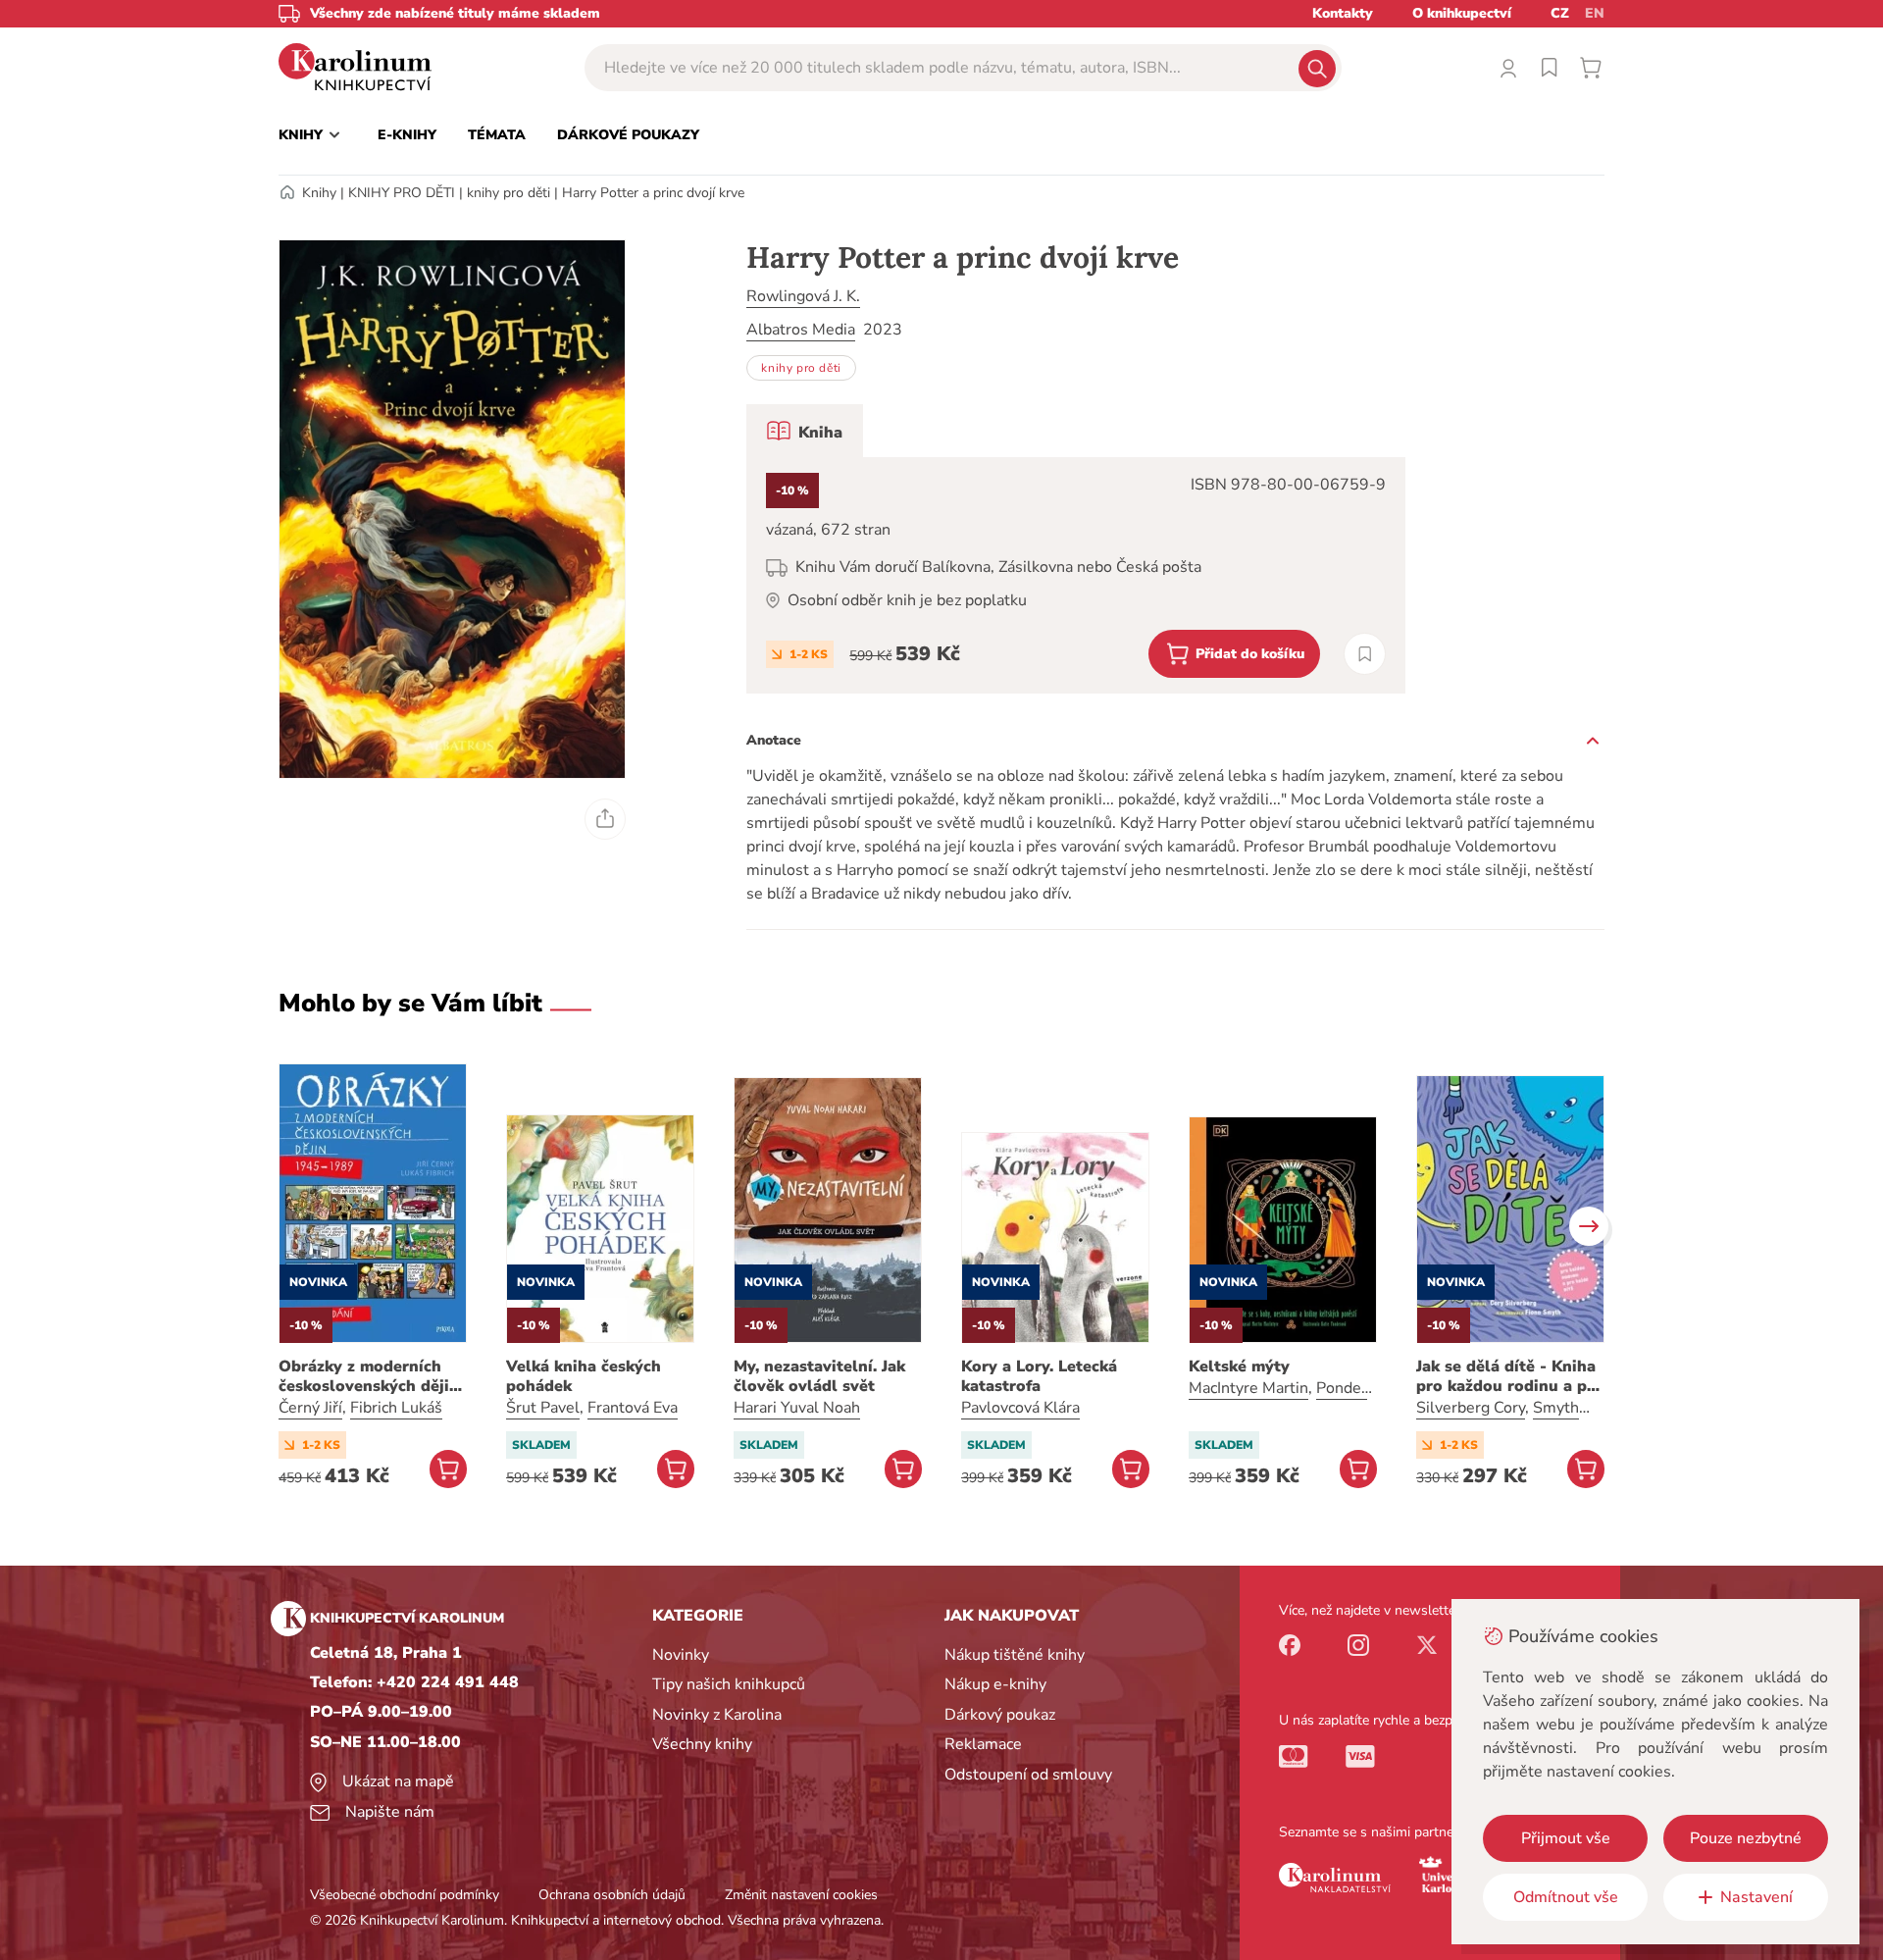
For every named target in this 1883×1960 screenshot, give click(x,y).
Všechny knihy (702, 1744)
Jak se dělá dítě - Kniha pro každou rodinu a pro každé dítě (1510, 1376)
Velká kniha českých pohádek (584, 1376)
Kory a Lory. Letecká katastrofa (1039, 1376)
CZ (1560, 13)
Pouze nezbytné (1746, 1838)
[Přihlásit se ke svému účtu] (1508, 68)
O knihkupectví (1462, 13)
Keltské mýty (1239, 1367)
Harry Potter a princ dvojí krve (653, 193)
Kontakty (1343, 13)
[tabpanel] (1076, 575)
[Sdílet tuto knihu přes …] (605, 819)
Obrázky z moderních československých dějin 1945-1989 (369, 1376)
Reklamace (983, 1744)
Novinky (681, 1655)
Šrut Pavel (543, 1408)
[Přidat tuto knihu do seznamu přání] (1365, 654)
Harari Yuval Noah (797, 1408)
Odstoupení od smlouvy (1028, 1775)
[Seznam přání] (1550, 68)
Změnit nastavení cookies (801, 1895)
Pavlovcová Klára (1020, 1408)
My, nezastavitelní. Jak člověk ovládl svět (819, 1376)
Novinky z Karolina (717, 1715)
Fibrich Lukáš (396, 1408)
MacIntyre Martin (1248, 1388)
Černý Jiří (310, 1408)
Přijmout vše (1566, 1838)
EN (1595, 13)
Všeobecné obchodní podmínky (405, 1895)
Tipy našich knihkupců (729, 1684)
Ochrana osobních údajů (612, 1895)
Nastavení (1756, 1897)
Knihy (319, 193)
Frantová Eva (633, 1408)
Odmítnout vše (1566, 1897)
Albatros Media (801, 330)
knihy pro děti (509, 193)
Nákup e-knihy (995, 1684)
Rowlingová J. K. (803, 296)
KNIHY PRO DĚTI (402, 193)
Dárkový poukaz (1000, 1715)
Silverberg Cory (1471, 1408)
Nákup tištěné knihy (1015, 1655)
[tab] (805, 431)
